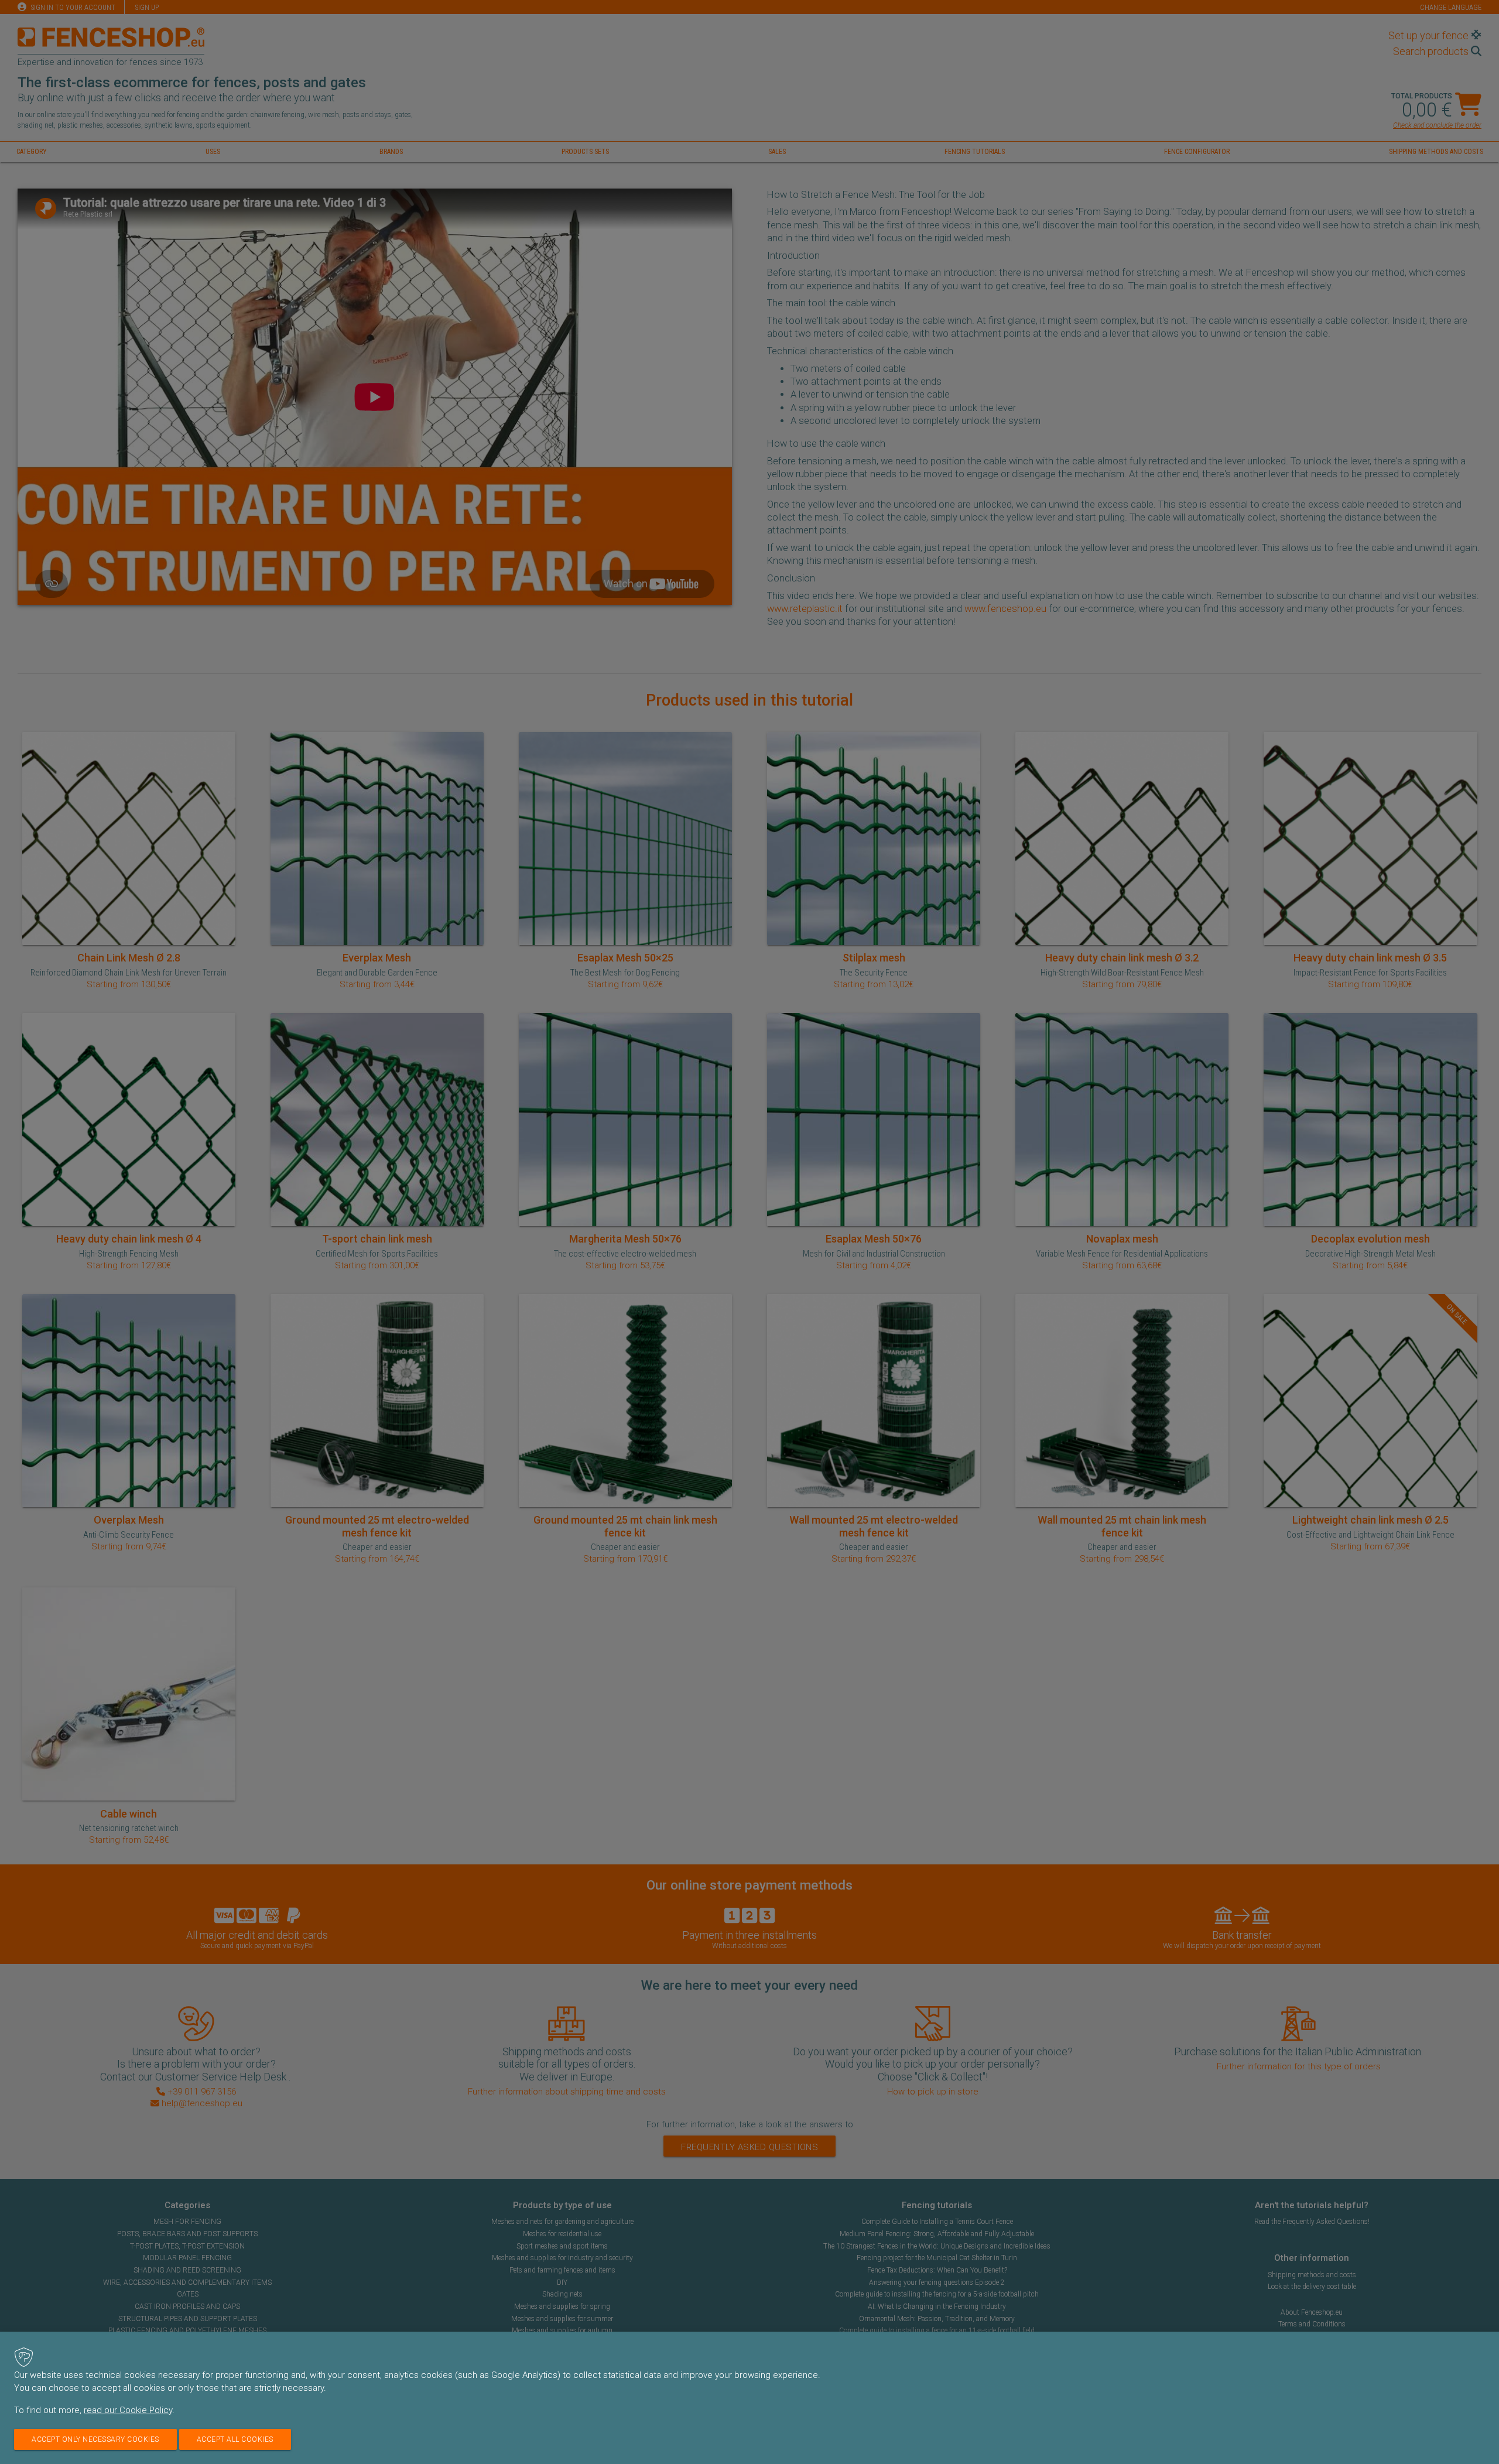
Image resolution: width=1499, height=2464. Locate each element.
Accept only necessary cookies (95, 2439)
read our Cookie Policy (128, 2410)
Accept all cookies (235, 2439)
